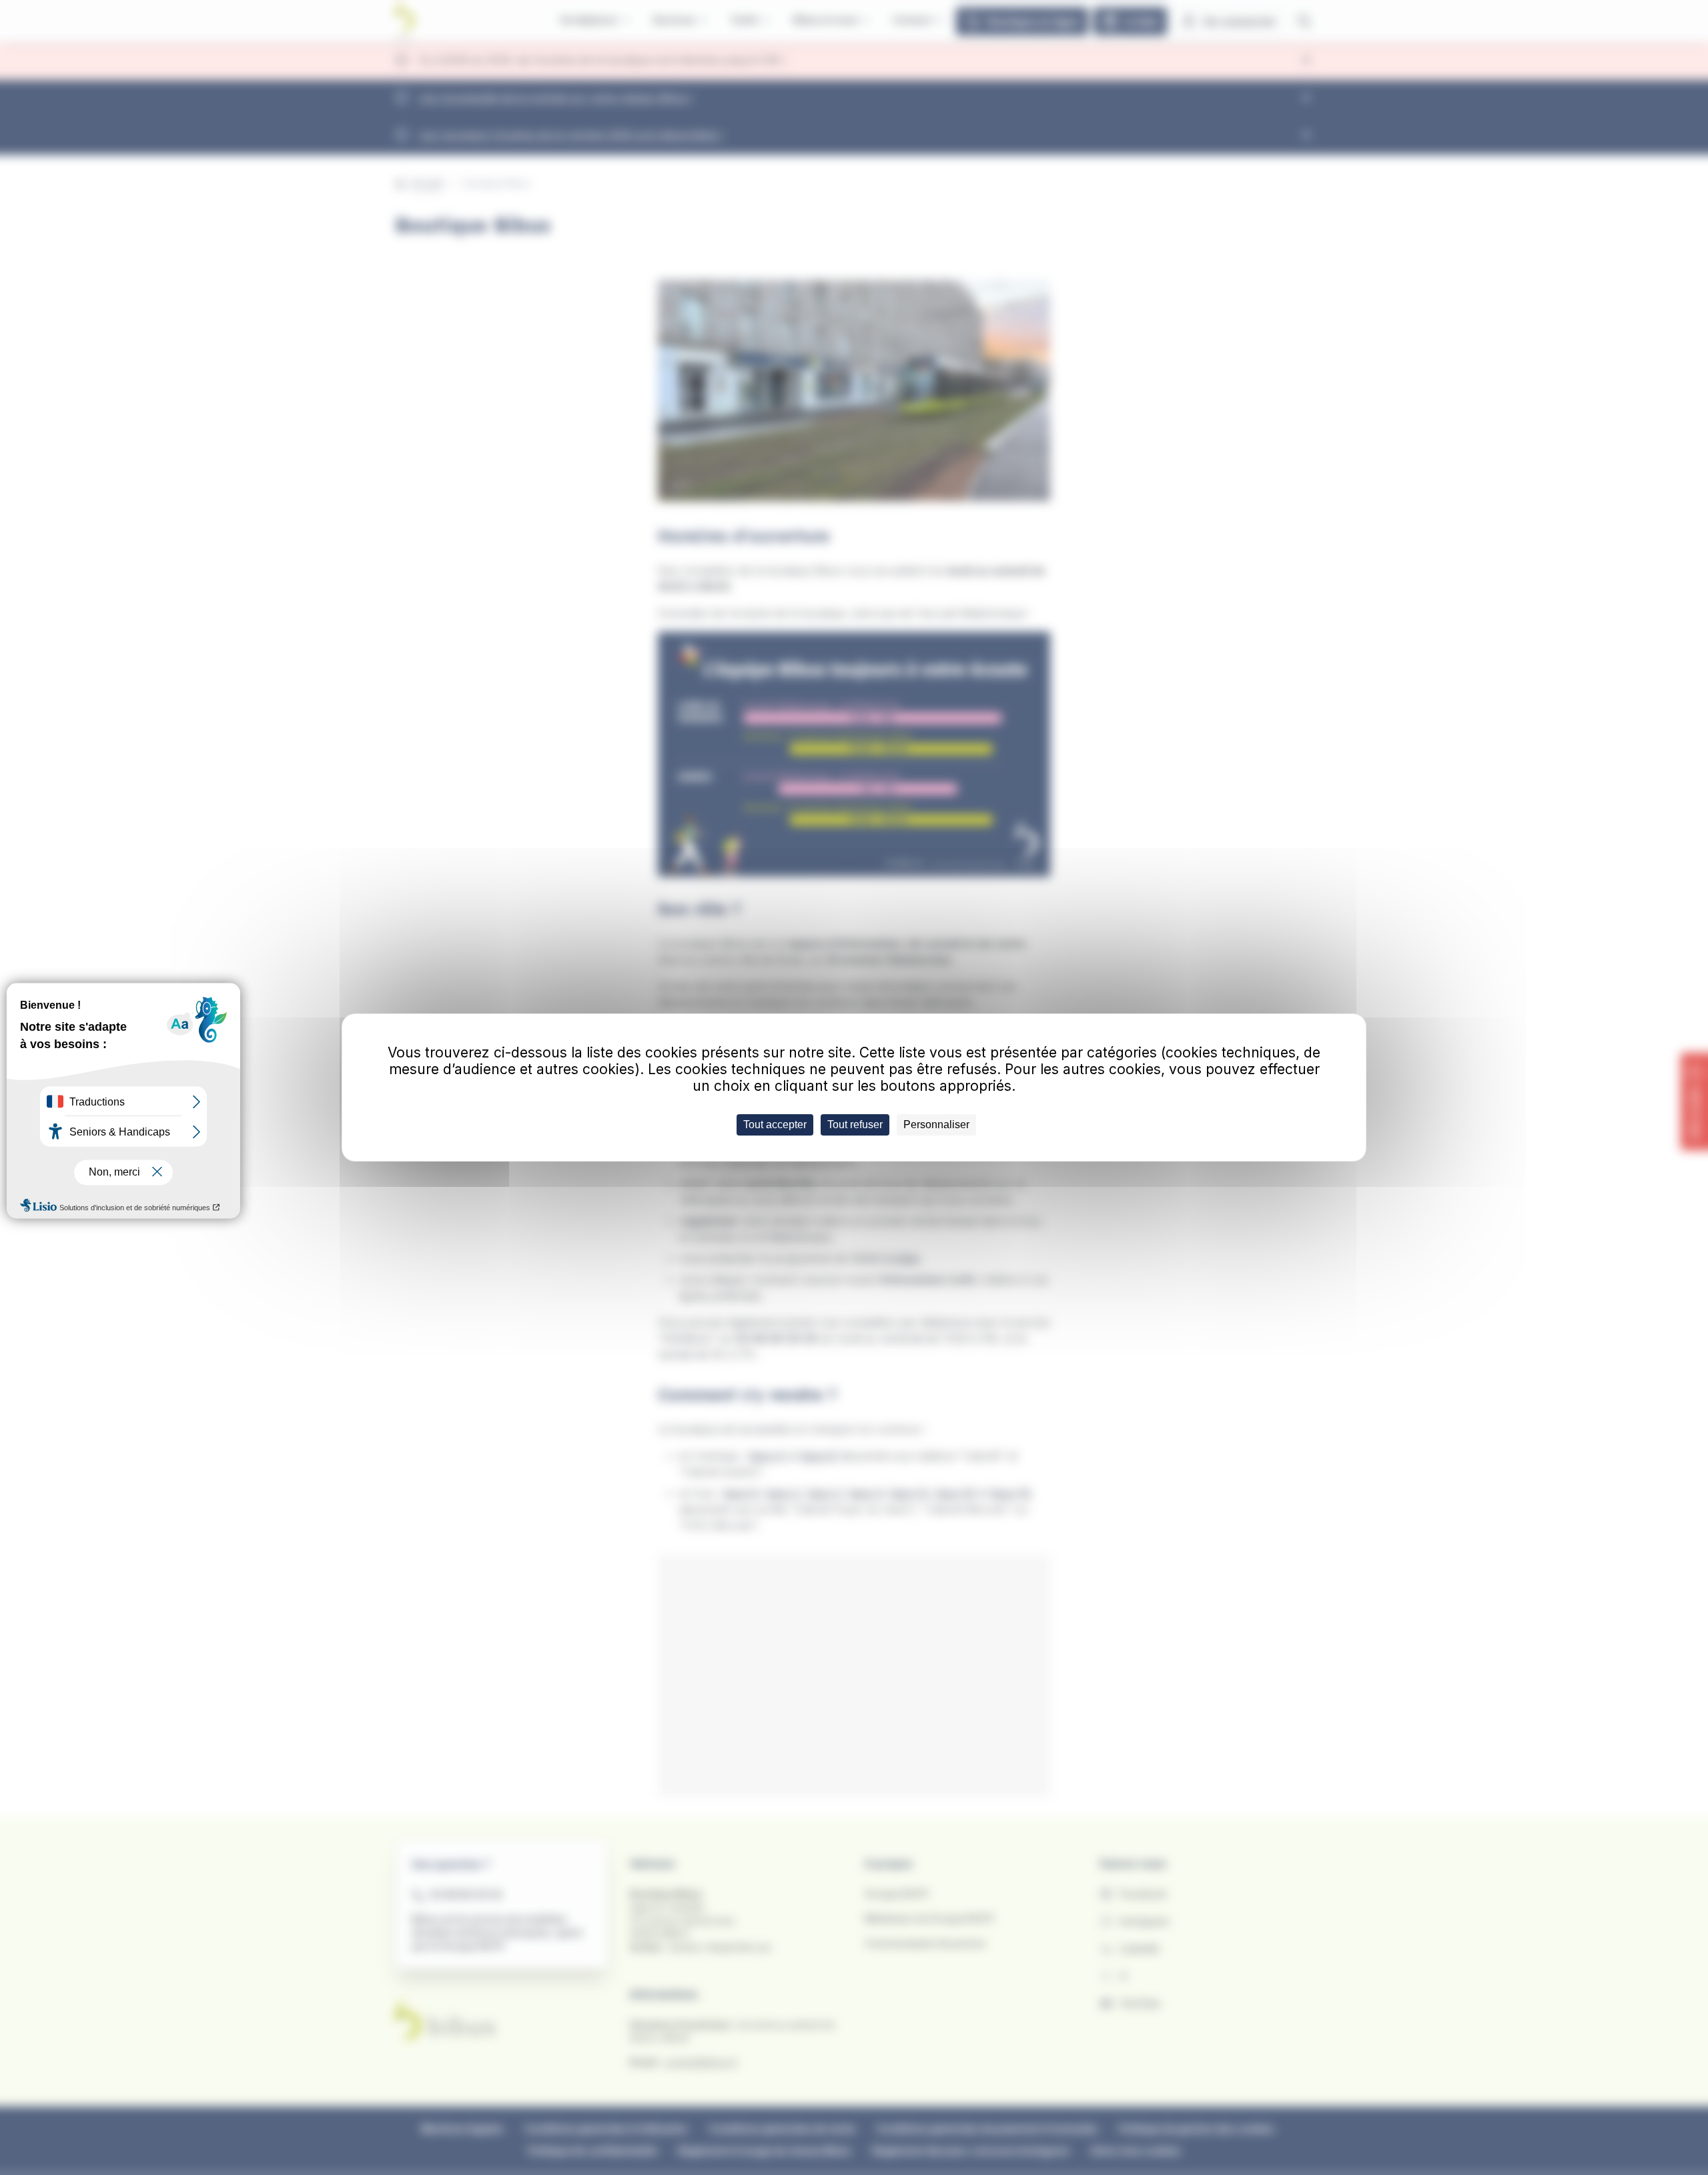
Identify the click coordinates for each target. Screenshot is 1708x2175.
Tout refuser (855, 1125)
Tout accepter (775, 1125)
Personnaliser (936, 1125)
